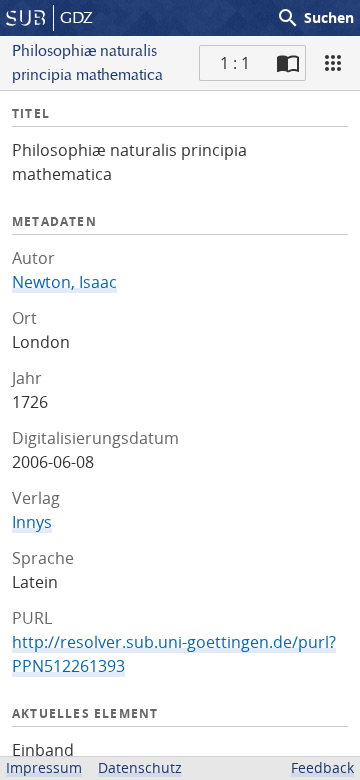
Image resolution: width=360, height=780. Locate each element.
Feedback (322, 767)
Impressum (44, 767)
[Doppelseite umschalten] (288, 63)
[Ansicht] (333, 63)
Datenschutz (140, 767)
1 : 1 (235, 63)
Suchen (315, 18)
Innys (32, 522)
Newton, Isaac (64, 282)
